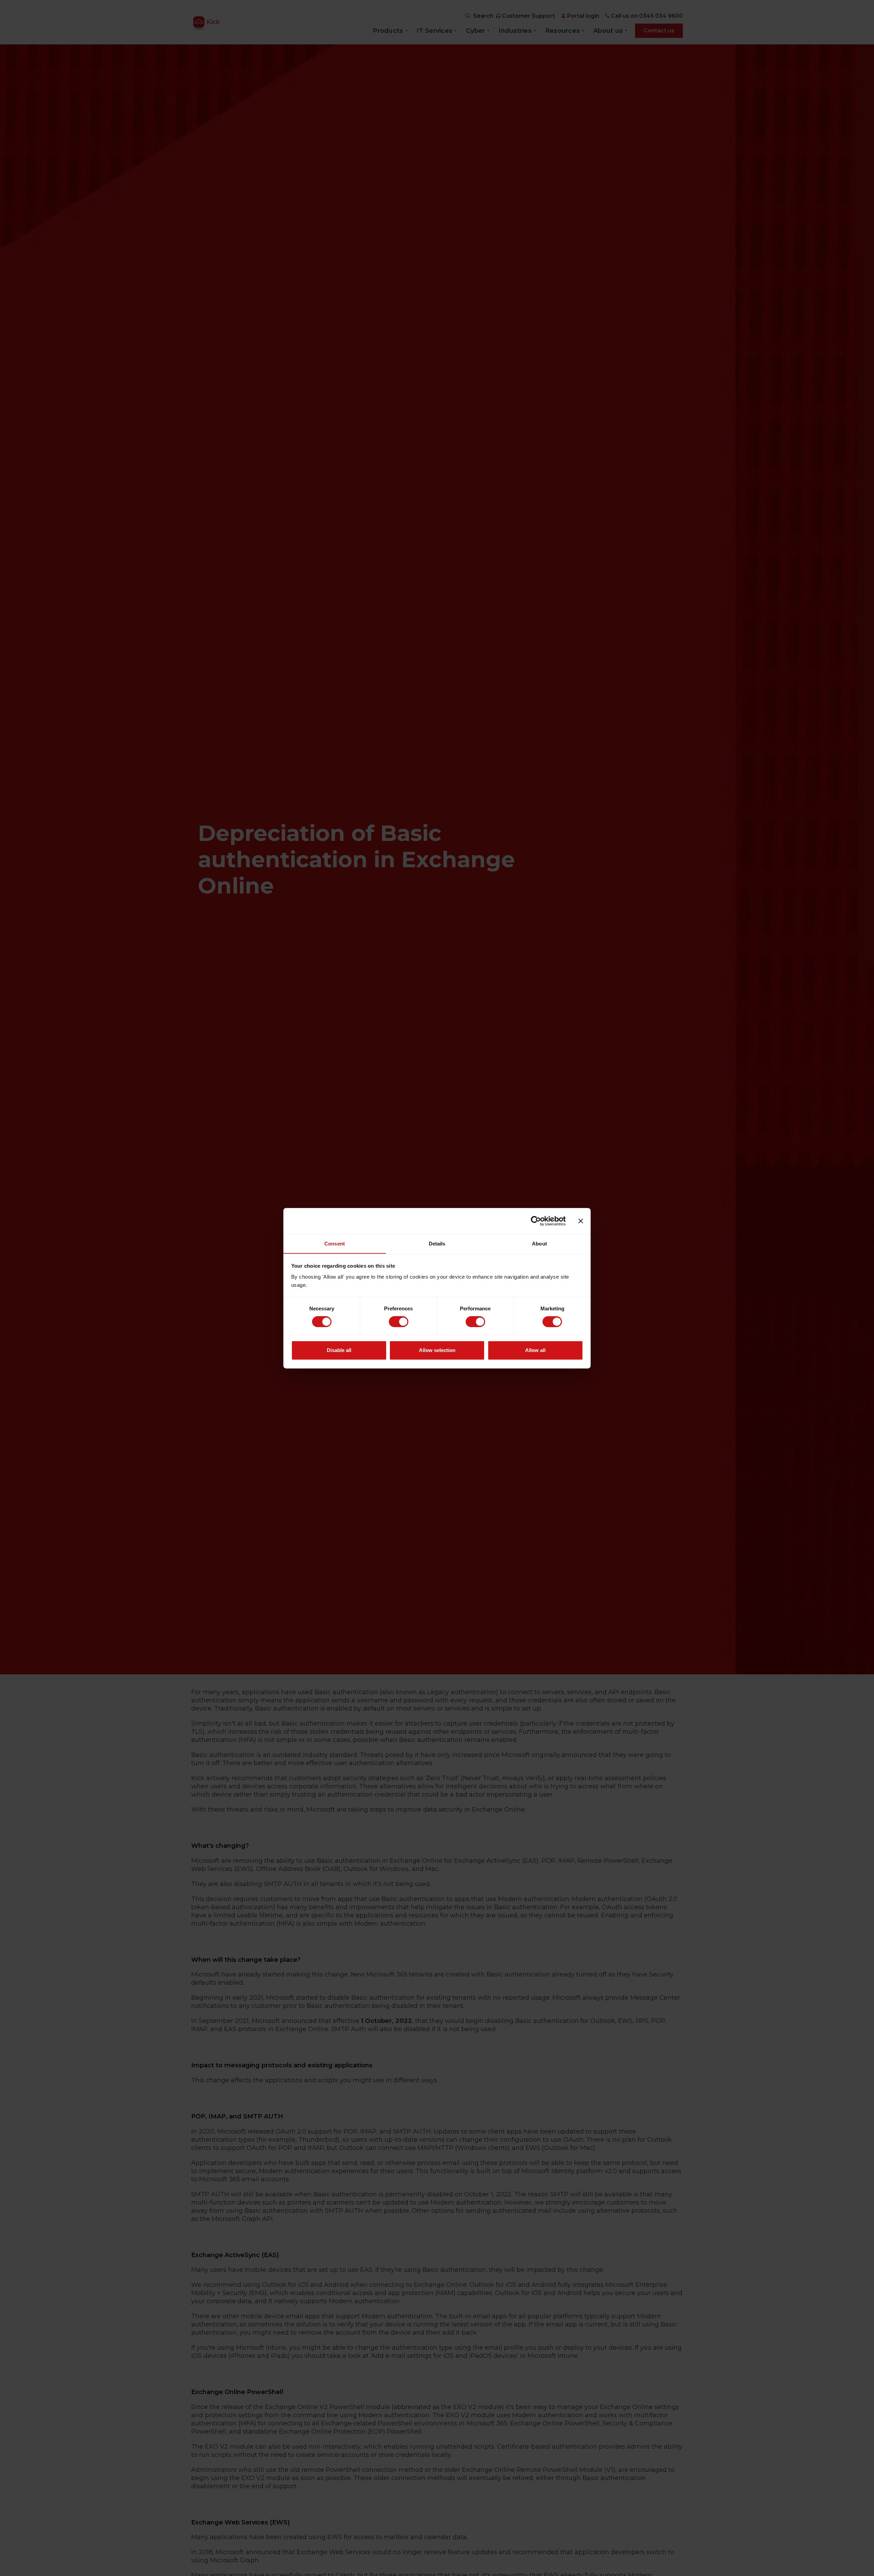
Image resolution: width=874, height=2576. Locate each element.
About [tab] (539, 1244)
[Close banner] (581, 1221)
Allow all (535, 1350)
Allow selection (437, 1350)
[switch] (399, 1322)
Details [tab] (437, 1244)
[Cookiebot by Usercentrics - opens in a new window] (536, 1221)
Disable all (339, 1350)
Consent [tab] (335, 1244)
